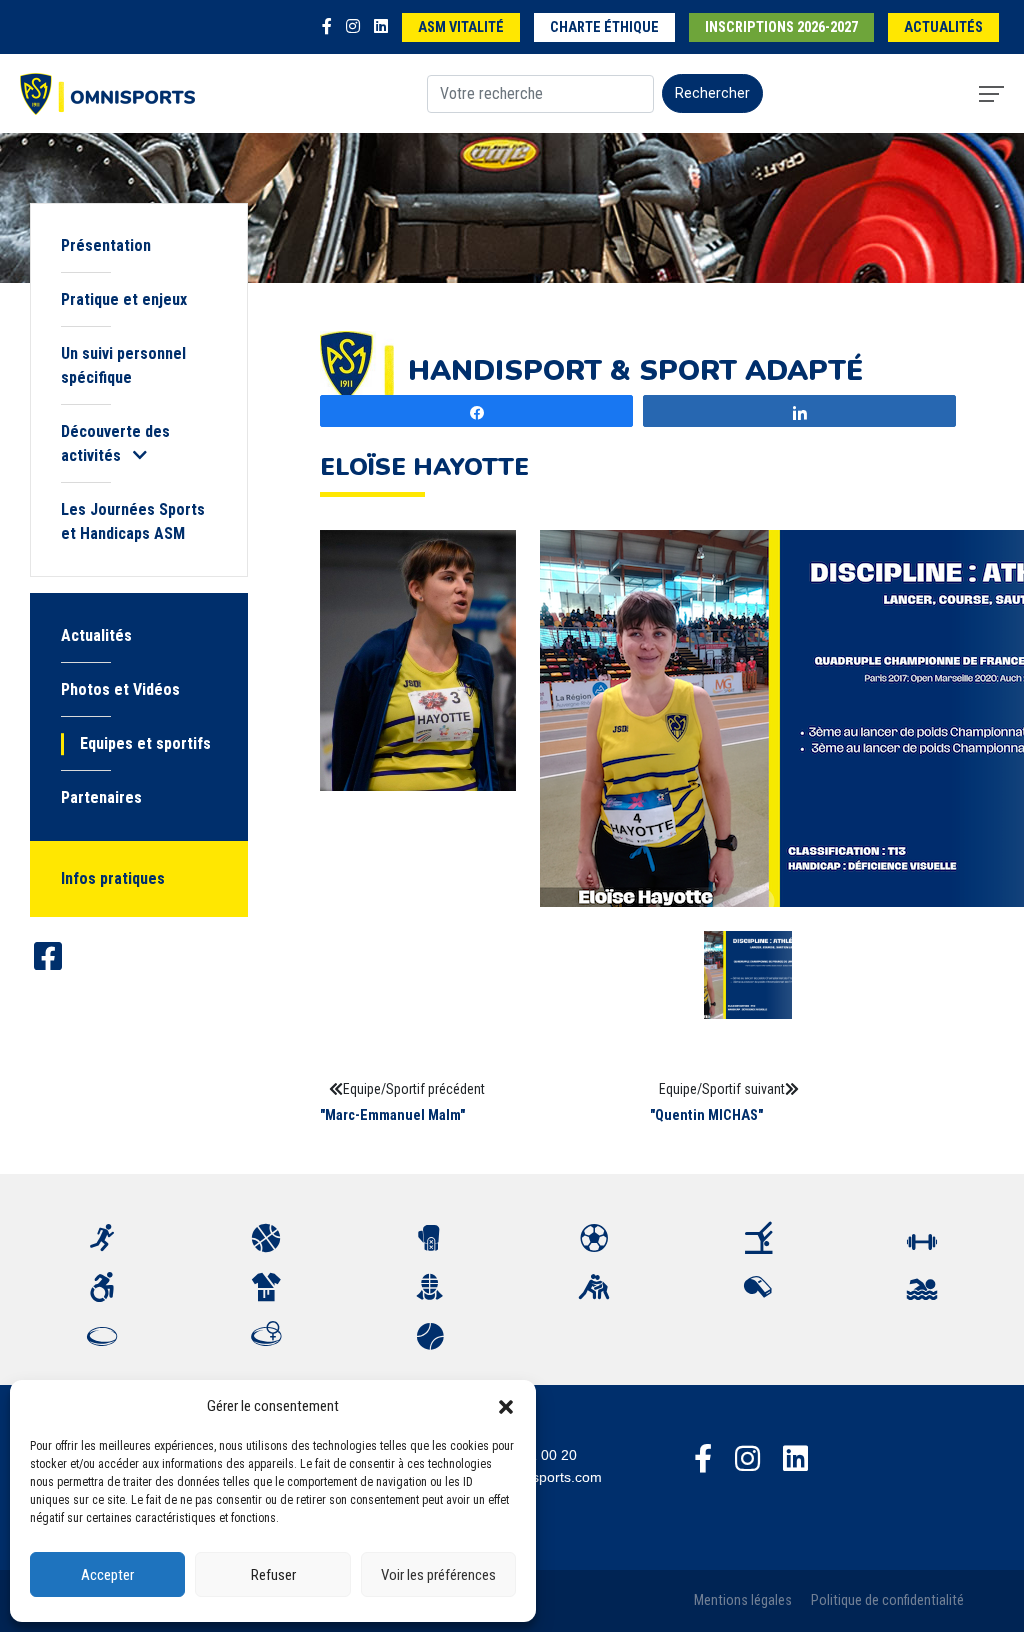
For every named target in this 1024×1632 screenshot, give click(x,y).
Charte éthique (604, 27)
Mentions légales (743, 1600)
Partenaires (101, 797)
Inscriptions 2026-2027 (781, 27)
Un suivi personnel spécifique (123, 365)
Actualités (943, 27)
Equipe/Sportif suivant (722, 1089)
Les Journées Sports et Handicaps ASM (133, 521)
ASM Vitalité (461, 27)
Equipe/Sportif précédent (414, 1089)
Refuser (273, 1575)
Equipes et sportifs (145, 743)
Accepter (107, 1575)
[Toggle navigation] (991, 94)
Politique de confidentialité (887, 1600)
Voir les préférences (438, 1575)
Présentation (106, 245)
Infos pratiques (113, 878)
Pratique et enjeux (124, 299)
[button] (506, 1406)
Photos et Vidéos (120, 689)
